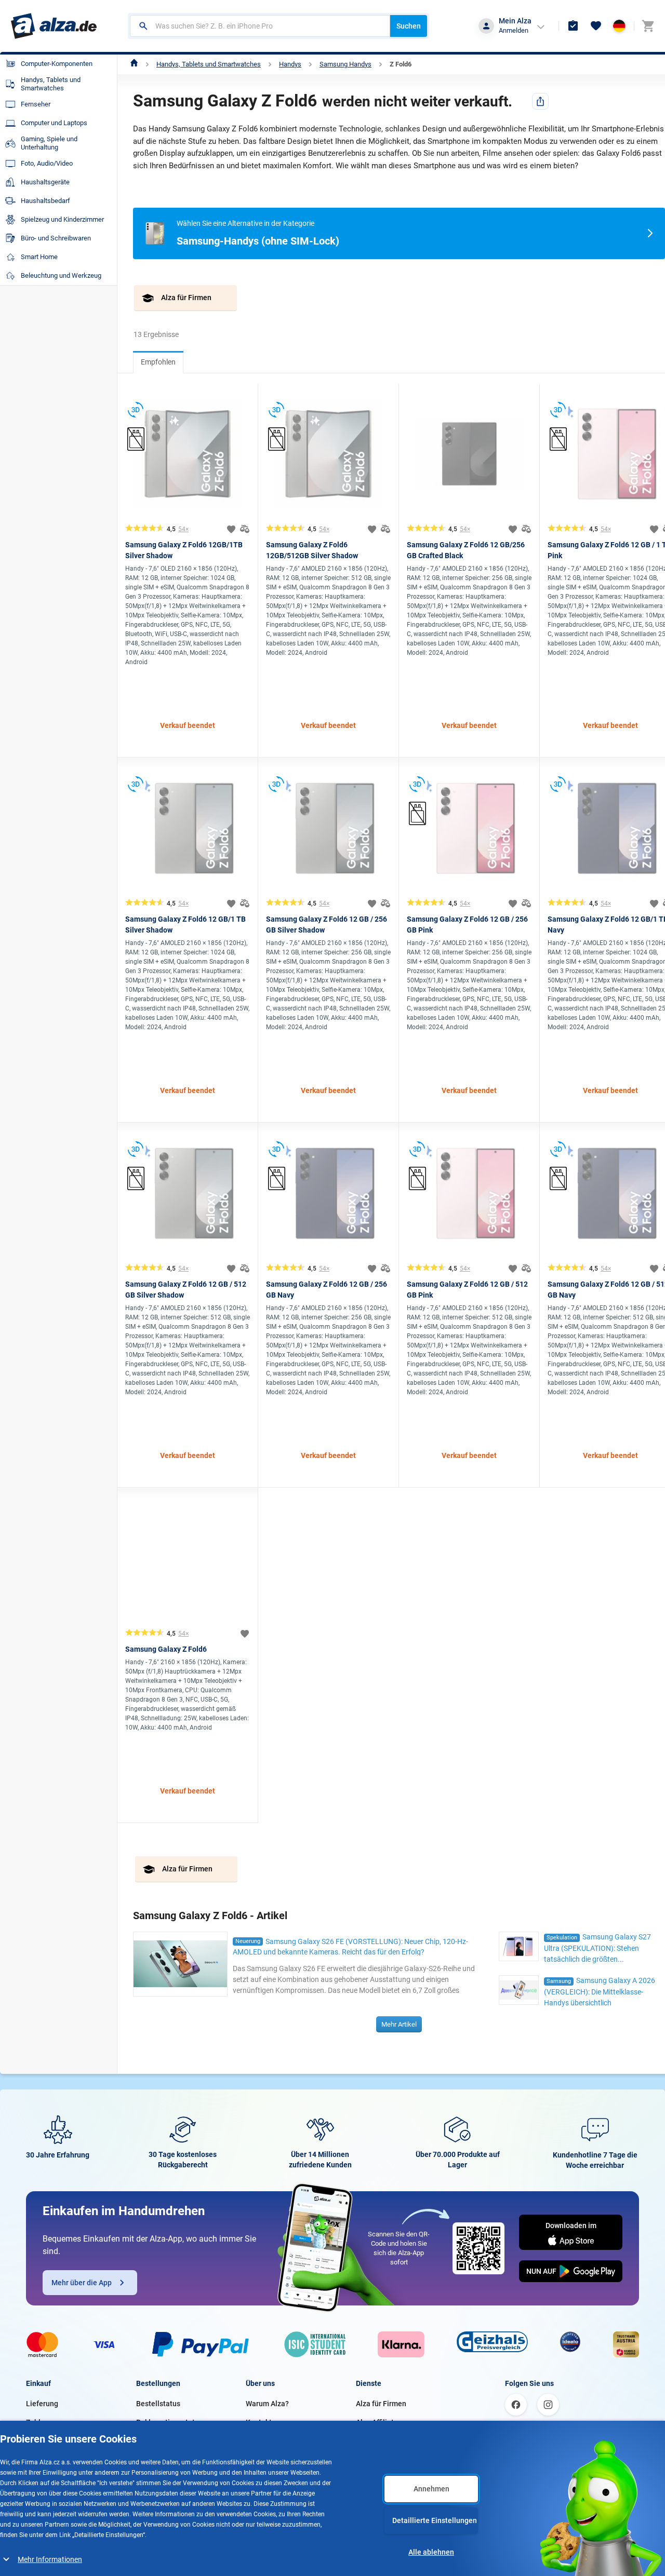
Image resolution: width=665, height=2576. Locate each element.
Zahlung (39, 2422)
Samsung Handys (345, 64)
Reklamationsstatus (169, 2422)
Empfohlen (158, 362)
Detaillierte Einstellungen (435, 2520)
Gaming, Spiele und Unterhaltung (49, 143)
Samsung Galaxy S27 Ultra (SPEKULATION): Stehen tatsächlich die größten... (597, 1948)
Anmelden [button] (514, 30)
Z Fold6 (401, 64)
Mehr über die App (82, 2283)
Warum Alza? (267, 2404)
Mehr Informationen (50, 2559)
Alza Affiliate (377, 2422)
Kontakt (259, 2422)
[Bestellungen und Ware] (573, 26)
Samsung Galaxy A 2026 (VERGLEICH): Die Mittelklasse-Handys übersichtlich (600, 1992)
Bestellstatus (158, 2404)
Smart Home (39, 257)
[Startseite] (134, 64)
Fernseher (36, 104)
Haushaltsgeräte (45, 182)
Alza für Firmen (381, 2404)
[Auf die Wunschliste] (231, 529)
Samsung (559, 1981)
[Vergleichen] (245, 529)
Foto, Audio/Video (47, 163)
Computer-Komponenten (57, 64)
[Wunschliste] (596, 26)
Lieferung (42, 2404)
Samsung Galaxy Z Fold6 (166, 1649)
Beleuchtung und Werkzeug (61, 275)
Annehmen (431, 2489)
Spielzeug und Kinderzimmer (62, 219)
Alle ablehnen (431, 2552)
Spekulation (562, 1938)
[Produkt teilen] (540, 101)
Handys (290, 64)
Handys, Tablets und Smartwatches (209, 64)
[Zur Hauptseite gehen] (54, 26)
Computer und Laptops (54, 123)
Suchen (409, 26)
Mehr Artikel (399, 2024)
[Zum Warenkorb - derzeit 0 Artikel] (648, 26)
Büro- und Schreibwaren (56, 238)
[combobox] (260, 26)
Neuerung (248, 1941)
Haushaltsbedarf (45, 201)
